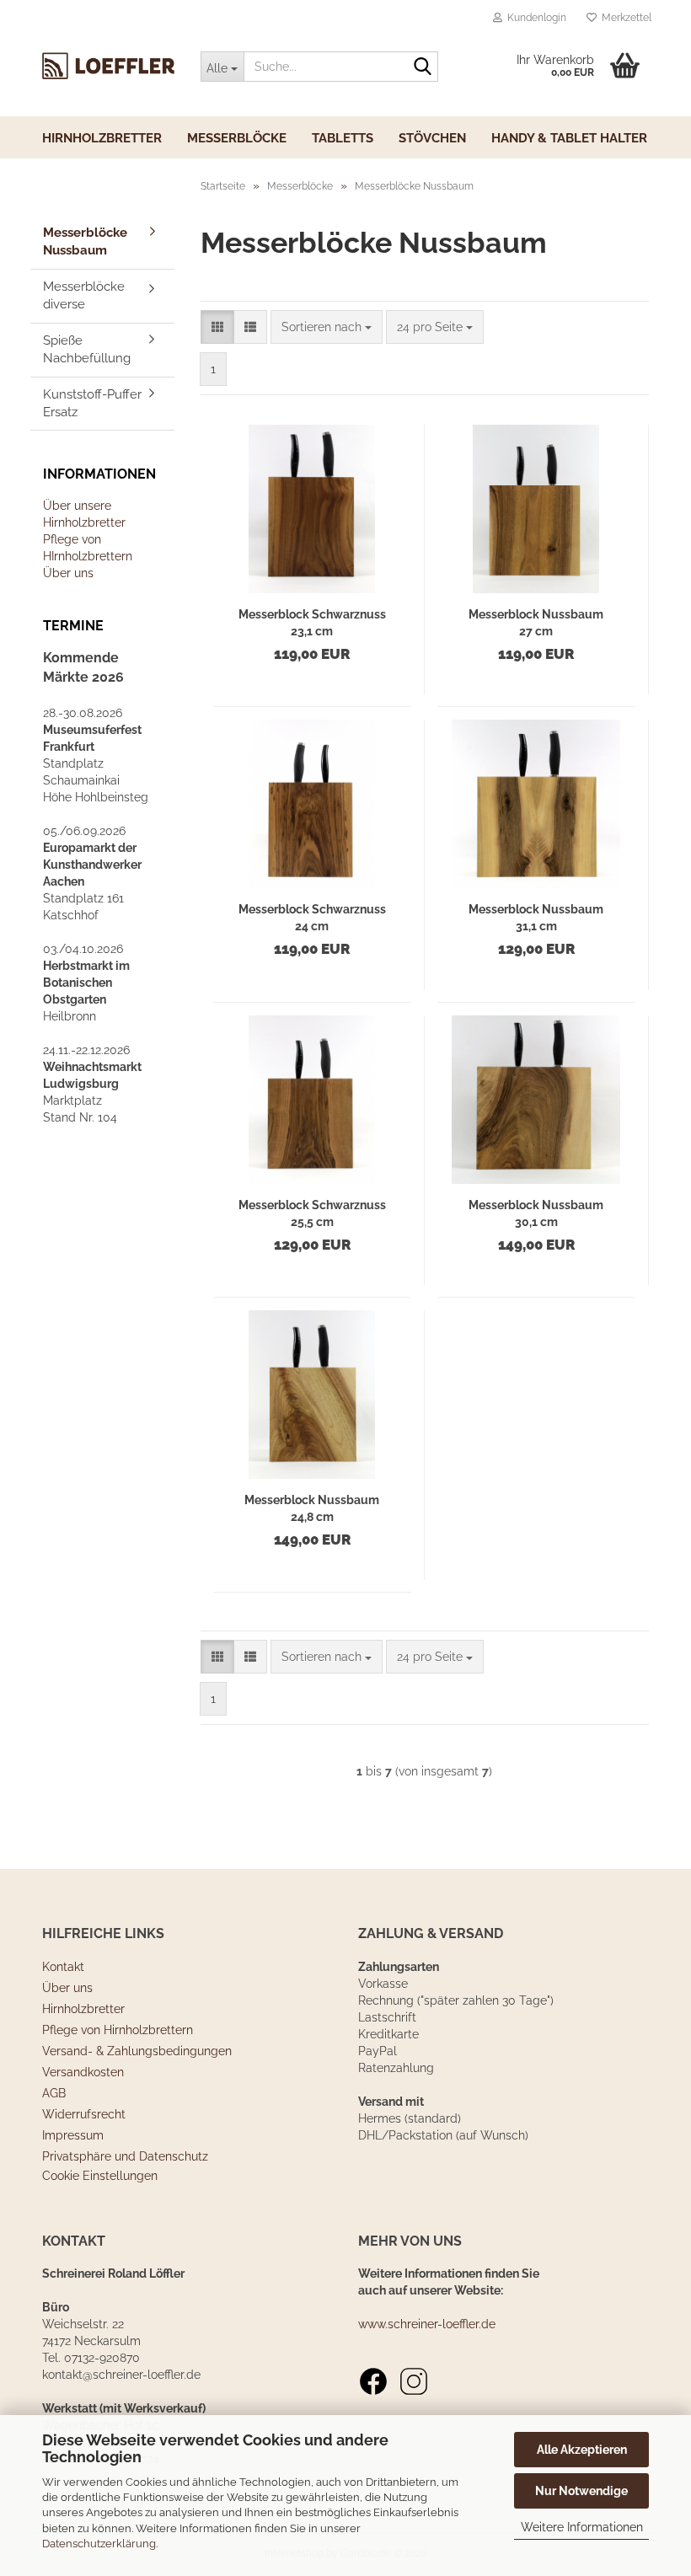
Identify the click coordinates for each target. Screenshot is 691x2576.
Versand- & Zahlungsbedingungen (137, 2051)
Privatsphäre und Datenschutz (125, 2156)
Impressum (73, 2135)
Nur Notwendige (581, 2491)
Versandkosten (83, 2072)
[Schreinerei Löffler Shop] (109, 66)
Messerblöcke (237, 138)
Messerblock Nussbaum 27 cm (536, 623)
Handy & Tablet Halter (569, 138)
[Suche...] (422, 67)
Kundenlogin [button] (534, 18)
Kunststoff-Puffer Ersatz (92, 403)
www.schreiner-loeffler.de (427, 2324)
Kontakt (63, 1967)
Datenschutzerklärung (99, 2544)
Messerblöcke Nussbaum (85, 241)
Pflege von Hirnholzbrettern (118, 2030)
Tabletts (343, 138)
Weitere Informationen (582, 2527)
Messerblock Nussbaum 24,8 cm (312, 1508)
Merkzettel (624, 18)
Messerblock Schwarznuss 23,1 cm (312, 623)
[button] (217, 327)
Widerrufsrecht (84, 2114)
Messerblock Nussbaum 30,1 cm (536, 1213)
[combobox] (327, 327)
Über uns (68, 573)
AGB (54, 2093)
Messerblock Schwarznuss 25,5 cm (312, 1213)
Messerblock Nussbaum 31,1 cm (536, 918)
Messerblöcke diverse (84, 295)
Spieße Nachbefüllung (87, 349)
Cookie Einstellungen (100, 2176)
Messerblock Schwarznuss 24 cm (312, 918)
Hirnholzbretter (102, 138)
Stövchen (432, 138)
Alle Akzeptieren (582, 2450)
